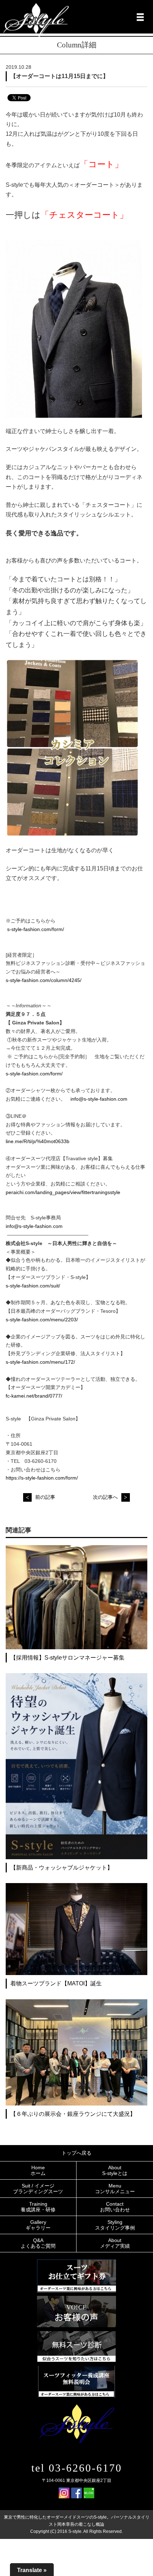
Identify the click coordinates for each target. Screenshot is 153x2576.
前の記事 (45, 1497)
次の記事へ (105, 1497)
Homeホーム (38, 2170)
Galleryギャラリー (38, 2225)
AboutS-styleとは (115, 2170)
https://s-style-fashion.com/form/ (42, 1478)
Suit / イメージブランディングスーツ (38, 2189)
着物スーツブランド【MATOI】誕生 (56, 1983)
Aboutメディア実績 (115, 2243)
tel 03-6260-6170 (77, 2468)
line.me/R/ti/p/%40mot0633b (38, 1141)
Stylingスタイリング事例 (115, 2225)
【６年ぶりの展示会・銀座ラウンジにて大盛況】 (73, 2114)
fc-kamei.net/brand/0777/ (34, 1396)
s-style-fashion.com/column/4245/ (44, 980)
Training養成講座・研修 (38, 2207)
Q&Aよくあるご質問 (38, 2243)
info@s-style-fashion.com (99, 1099)
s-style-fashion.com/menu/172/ (40, 1362)
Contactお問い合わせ (115, 2207)
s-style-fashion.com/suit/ (33, 1286)
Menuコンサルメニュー (115, 2189)
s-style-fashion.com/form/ (36, 929)
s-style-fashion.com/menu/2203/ (42, 1320)
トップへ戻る (76, 2153)
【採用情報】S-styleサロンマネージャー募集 (67, 1658)
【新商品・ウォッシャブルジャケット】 (62, 1868)
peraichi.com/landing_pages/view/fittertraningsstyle (63, 1192)
